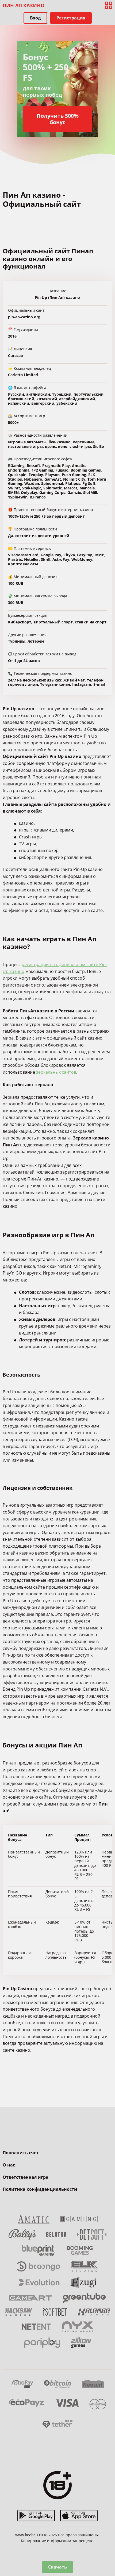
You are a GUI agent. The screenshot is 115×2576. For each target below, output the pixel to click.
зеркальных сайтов (56, 1072)
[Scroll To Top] (109, 2544)
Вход (35, 18)
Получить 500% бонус (58, 119)
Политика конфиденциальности (40, 2189)
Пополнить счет (21, 2153)
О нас (9, 2165)
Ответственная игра (26, 2177)
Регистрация (71, 18)
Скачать (57, 2567)
